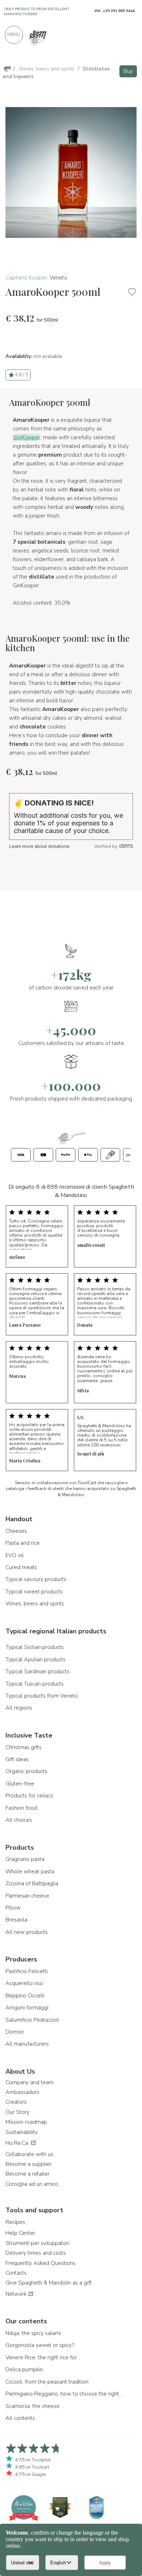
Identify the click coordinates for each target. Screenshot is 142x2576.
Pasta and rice (23, 1543)
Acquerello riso (24, 1983)
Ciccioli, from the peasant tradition (47, 2382)
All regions (19, 1708)
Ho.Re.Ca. (18, 2143)
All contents (20, 2418)
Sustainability (22, 2132)
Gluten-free (20, 1784)
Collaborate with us (29, 2154)
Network (17, 2294)
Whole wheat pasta (30, 1871)
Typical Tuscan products (35, 1684)
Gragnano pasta (25, 1859)
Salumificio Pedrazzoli (32, 2020)
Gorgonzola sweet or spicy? (40, 2345)
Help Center (20, 2233)
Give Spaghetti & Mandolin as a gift (49, 2283)
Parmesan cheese (27, 1896)
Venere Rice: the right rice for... (43, 2357)
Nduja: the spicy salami (33, 2333)
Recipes (15, 2222)
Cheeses (16, 1531)
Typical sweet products (34, 1592)
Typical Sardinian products (38, 1671)
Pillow (13, 1908)
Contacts (16, 2273)
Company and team (29, 2082)
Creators (16, 2102)
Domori (15, 2032)
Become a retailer (27, 2174)
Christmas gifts (23, 1747)
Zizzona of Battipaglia (32, 1883)
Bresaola (16, 1920)
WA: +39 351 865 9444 (115, 11)
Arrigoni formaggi (27, 2008)
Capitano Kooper (26, 278)
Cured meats (21, 1567)
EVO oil (15, 1555)
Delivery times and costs (36, 2253)
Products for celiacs (29, 1796)
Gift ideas (17, 1759)
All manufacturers (27, 2044)
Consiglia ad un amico (32, 2184)
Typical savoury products (36, 1579)
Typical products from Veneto (42, 1696)
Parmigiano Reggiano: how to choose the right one (66, 2394)
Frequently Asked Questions (40, 2263)
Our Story (17, 2112)
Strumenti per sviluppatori (37, 2243)
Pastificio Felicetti (27, 1971)
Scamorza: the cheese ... (35, 2406)
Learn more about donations (39, 846)
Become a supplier (29, 2164)
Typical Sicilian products (35, 1647)
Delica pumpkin (24, 2369)
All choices (19, 1820)
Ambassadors (22, 2092)
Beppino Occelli (25, 1996)
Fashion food (21, 1808)
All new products (27, 1932)
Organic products (26, 1771)
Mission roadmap (26, 2122)
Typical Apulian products (35, 1660)
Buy (128, 71)
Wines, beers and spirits (35, 1604)
